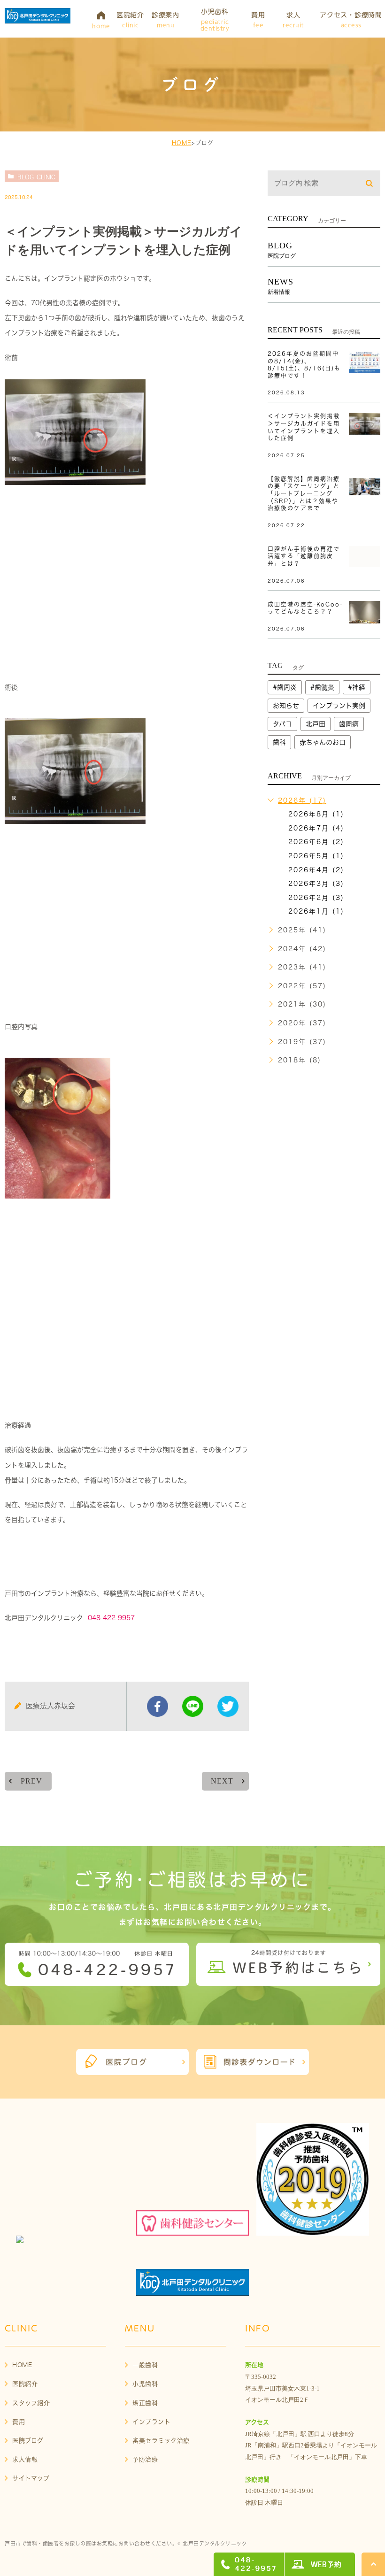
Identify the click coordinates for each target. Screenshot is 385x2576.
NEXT (222, 1781)
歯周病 (349, 724)
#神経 (357, 687)
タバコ (282, 724)
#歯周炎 (285, 687)
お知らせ (286, 706)
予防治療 (145, 2459)
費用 (19, 2422)
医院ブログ (28, 2441)
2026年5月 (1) (316, 856)
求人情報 (25, 2459)
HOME (182, 143)
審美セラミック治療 (161, 2441)
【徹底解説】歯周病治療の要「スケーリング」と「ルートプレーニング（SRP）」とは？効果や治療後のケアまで (304, 493)
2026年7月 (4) (316, 828)
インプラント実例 (339, 706)
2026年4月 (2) (316, 870)
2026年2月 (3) (316, 898)
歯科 (279, 742)
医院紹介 (25, 2384)
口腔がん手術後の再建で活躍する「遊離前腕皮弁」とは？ (304, 556)
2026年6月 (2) (316, 842)
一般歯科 (145, 2365)
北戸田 (316, 724)
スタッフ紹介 (31, 2403)
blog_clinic (36, 177)
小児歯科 (145, 2384)
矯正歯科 (145, 2403)
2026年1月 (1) (316, 911)
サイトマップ (31, 2478)
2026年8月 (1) (316, 814)
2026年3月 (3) (316, 884)
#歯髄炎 (322, 687)
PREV (31, 1781)
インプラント (151, 2422)
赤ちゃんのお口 (323, 742)
